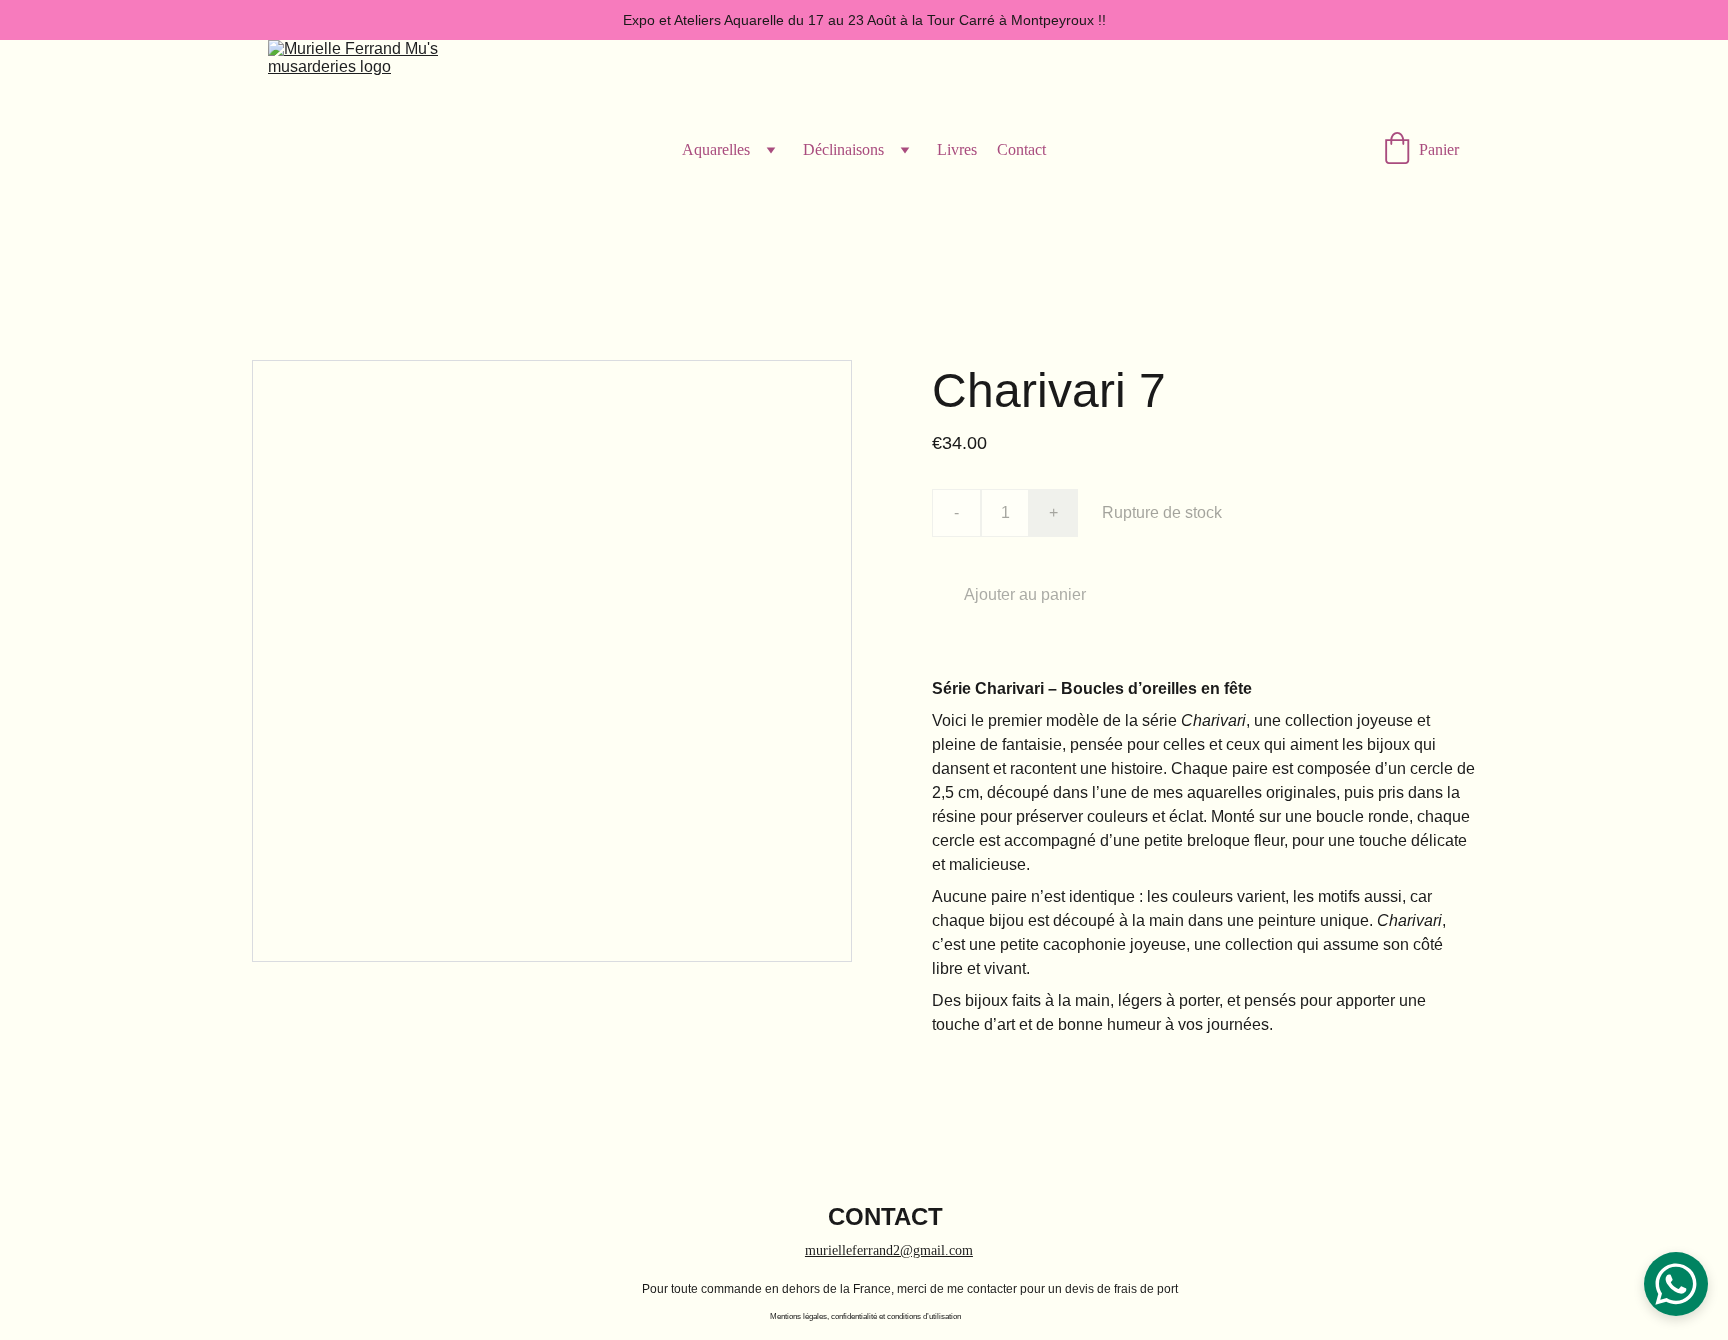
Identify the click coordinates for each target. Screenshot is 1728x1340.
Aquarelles (716, 149)
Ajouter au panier (1025, 594)
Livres (957, 149)
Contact (1021, 149)
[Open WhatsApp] (1676, 1284)
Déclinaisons (843, 149)
